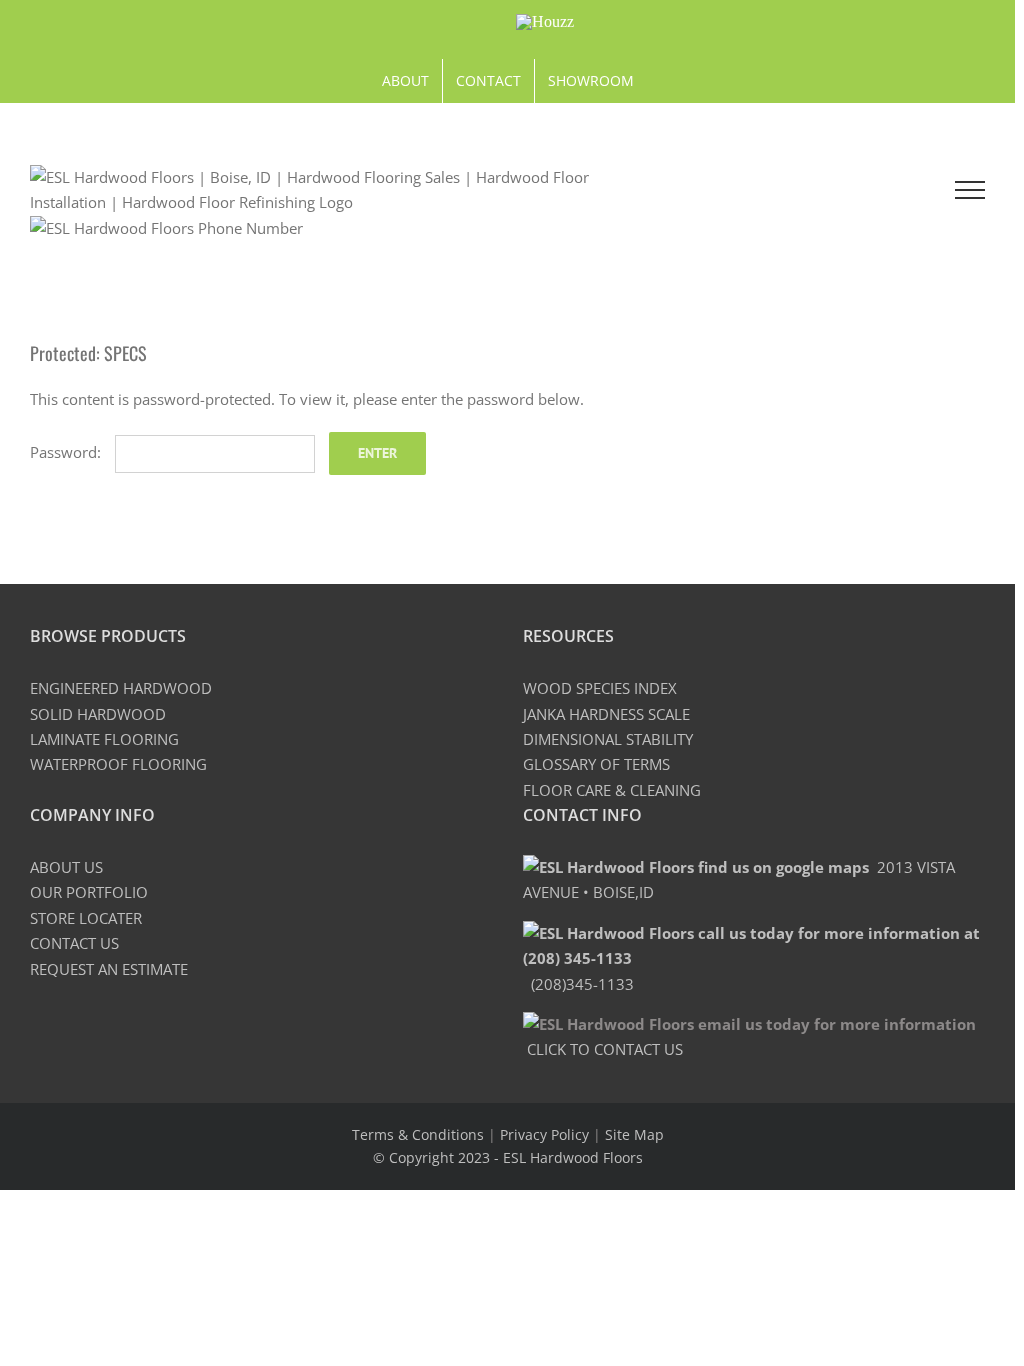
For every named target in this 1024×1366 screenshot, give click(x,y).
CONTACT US (74, 943)
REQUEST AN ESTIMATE (109, 969)
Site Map (634, 1134)
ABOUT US (66, 867)
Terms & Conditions (418, 1134)
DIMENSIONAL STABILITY (608, 739)
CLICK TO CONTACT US (603, 1049)
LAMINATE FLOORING (104, 739)
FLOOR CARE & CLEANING (612, 790)
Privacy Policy (544, 1134)
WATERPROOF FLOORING (118, 764)
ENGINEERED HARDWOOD (121, 688)
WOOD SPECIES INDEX (600, 688)
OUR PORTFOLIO (89, 892)
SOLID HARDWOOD (98, 714)
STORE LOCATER (86, 918)
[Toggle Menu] (970, 190)
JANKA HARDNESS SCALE (606, 714)
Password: (67, 452)
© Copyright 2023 (433, 1157)
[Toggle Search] (886, 189)
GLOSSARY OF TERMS (596, 764)
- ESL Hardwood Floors (568, 1157)
